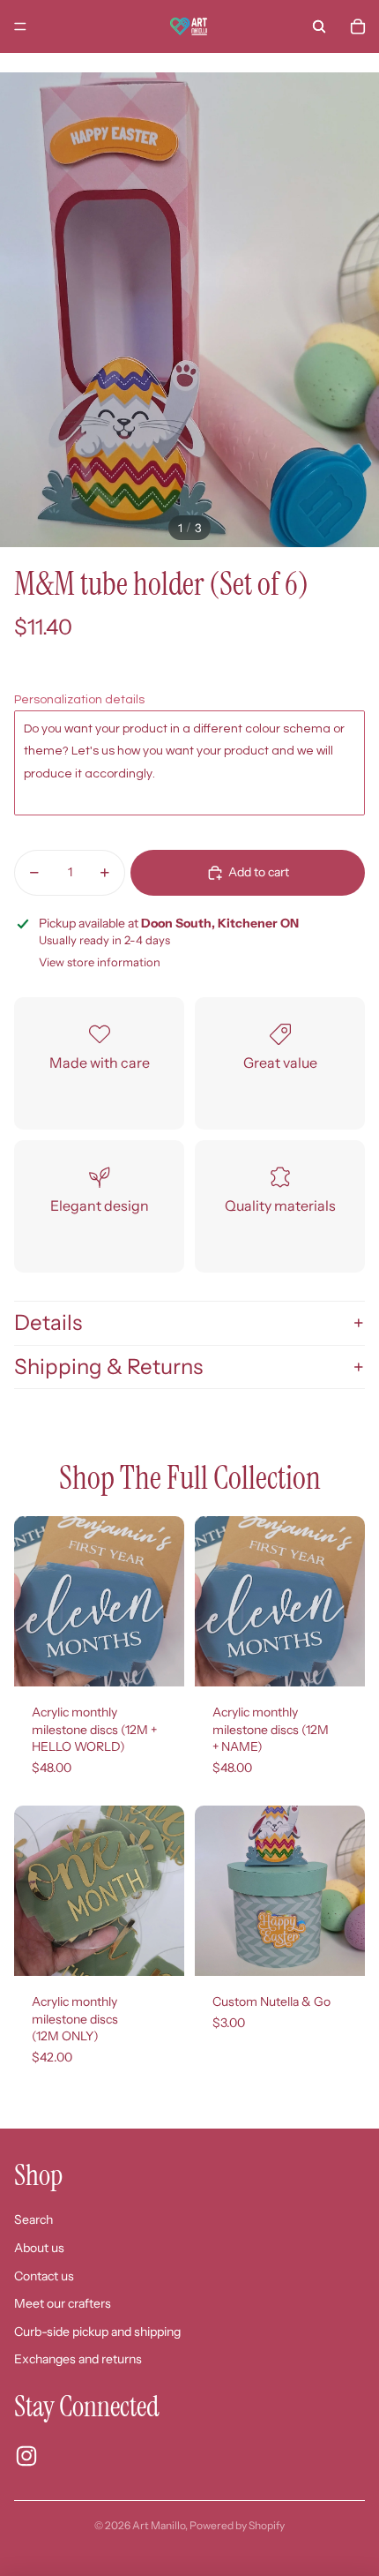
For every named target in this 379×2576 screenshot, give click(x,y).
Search (33, 2219)
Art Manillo (159, 2525)
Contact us (44, 2276)
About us (39, 2248)
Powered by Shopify (237, 2525)
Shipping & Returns (108, 1367)
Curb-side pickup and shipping (97, 2332)
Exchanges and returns (78, 2359)
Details (48, 1322)
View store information (100, 962)
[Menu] (20, 26)
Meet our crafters (63, 2303)
